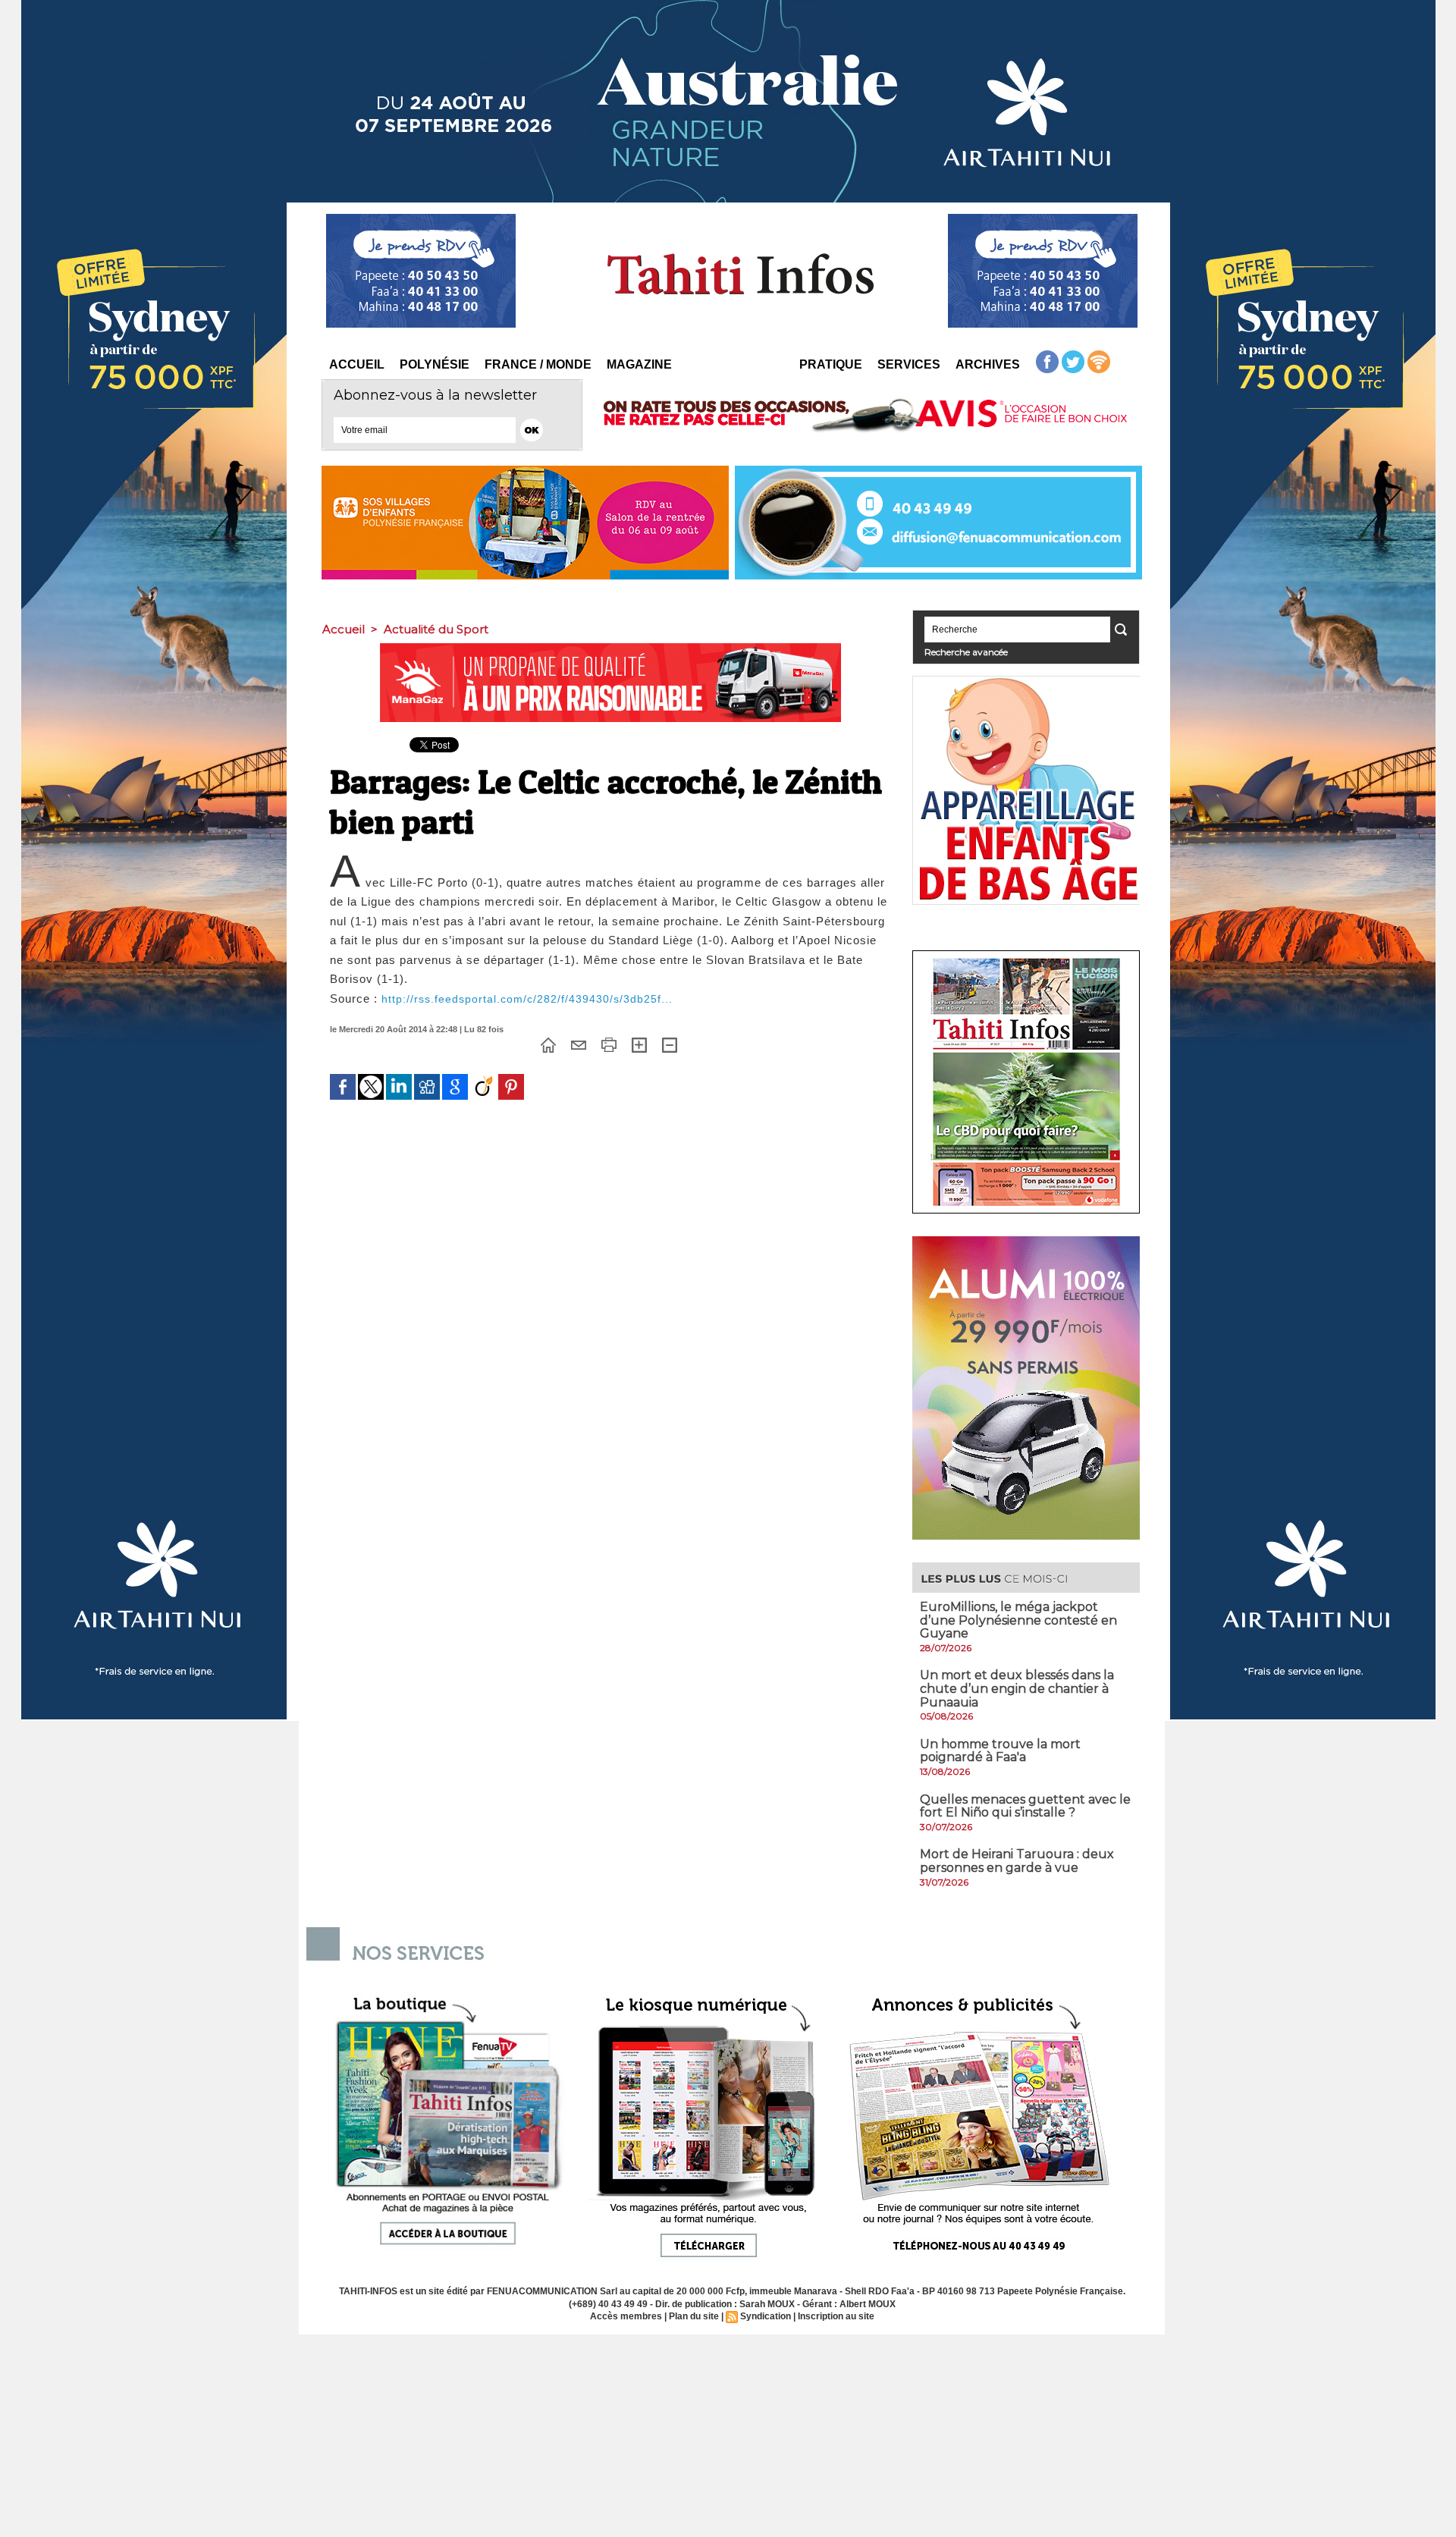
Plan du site (694, 2316)
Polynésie (435, 364)
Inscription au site (836, 2316)
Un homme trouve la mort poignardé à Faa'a (1000, 1751)
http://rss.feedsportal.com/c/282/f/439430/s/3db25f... (527, 999)
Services (909, 364)
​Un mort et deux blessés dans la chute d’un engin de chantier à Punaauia (1017, 1688)
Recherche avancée (966, 652)
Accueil (357, 364)
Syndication (766, 2316)
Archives (988, 364)
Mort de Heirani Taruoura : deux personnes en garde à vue (1017, 1861)
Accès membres (626, 2316)
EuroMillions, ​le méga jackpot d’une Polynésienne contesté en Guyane (1018, 1620)
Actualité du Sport (436, 629)
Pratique (831, 364)
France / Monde (538, 364)
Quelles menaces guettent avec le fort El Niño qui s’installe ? (1025, 1806)
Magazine (639, 364)
